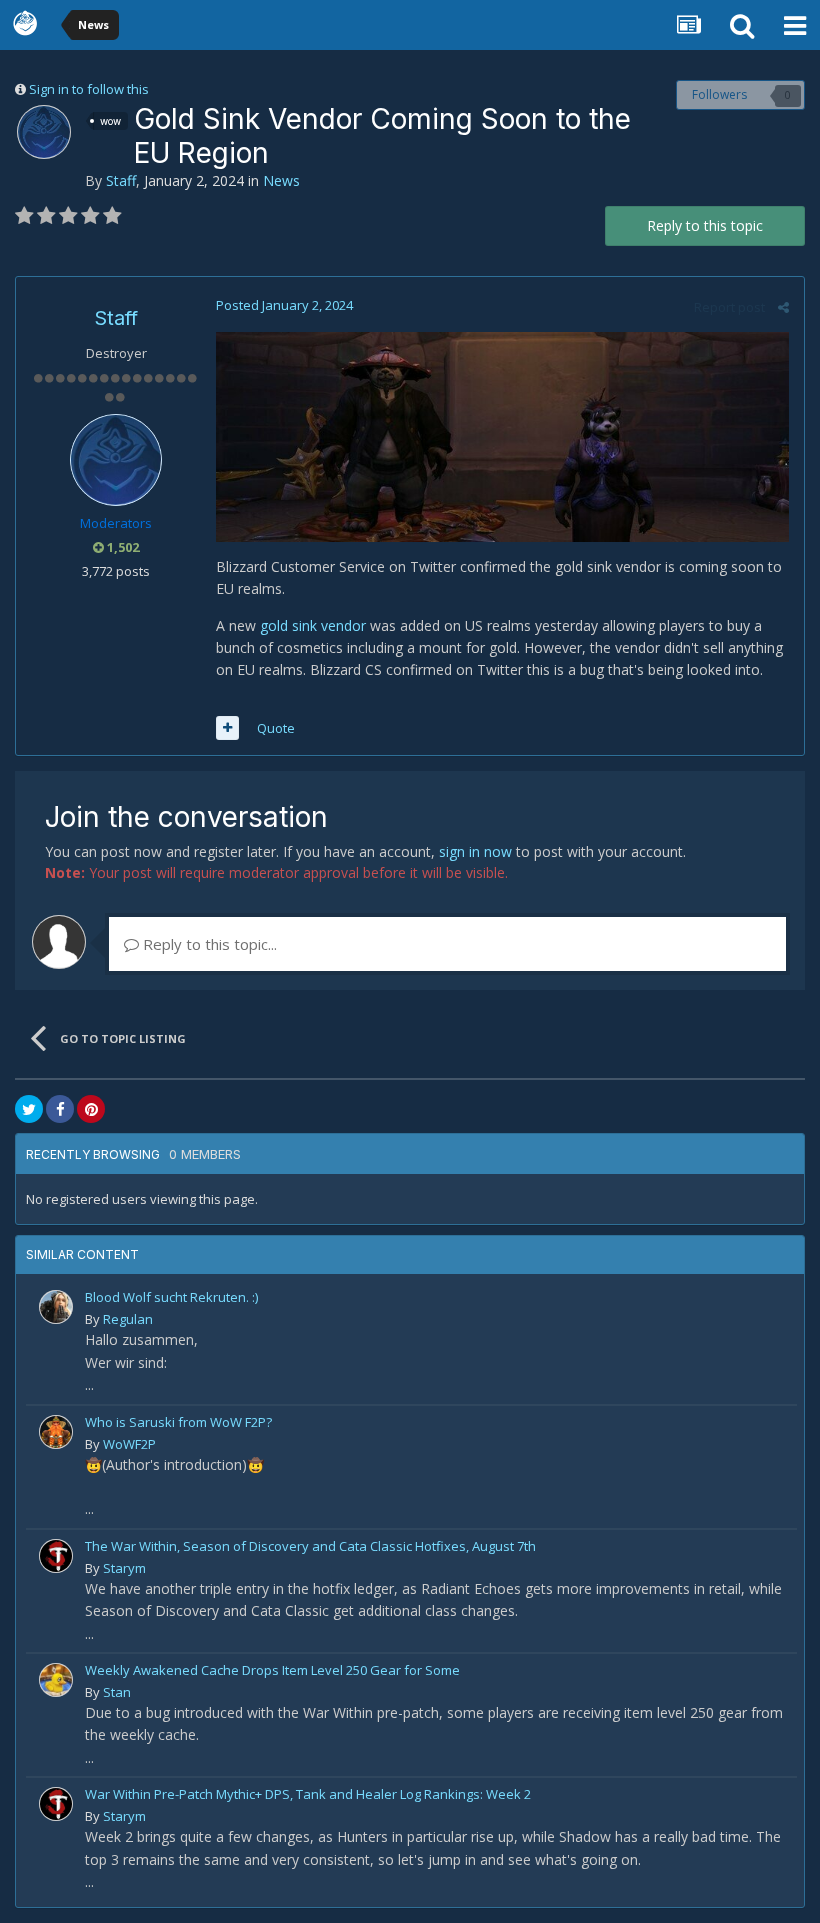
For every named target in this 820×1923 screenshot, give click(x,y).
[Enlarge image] (502, 435)
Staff (121, 180)
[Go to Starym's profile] (56, 1556)
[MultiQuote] (227, 728)
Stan (117, 1692)
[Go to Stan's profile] (56, 1680)
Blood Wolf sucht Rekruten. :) (171, 1297)
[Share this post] (783, 307)
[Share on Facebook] (60, 1109)
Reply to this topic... (208, 944)
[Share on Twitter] (29, 1109)
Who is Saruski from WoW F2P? (178, 1422)
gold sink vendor (311, 625)
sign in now (475, 851)
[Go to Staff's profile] (44, 132)
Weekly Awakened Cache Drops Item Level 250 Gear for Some (272, 1670)
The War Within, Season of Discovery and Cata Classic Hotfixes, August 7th (310, 1546)
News (281, 180)
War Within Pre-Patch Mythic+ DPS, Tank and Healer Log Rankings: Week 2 (308, 1794)
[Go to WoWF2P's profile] (56, 1432)
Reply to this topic (705, 225)
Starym (124, 1568)
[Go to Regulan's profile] (56, 1307)
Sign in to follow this (89, 89)
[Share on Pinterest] (91, 1109)
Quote (276, 728)
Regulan (128, 1319)
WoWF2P (129, 1444)
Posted (284, 305)
